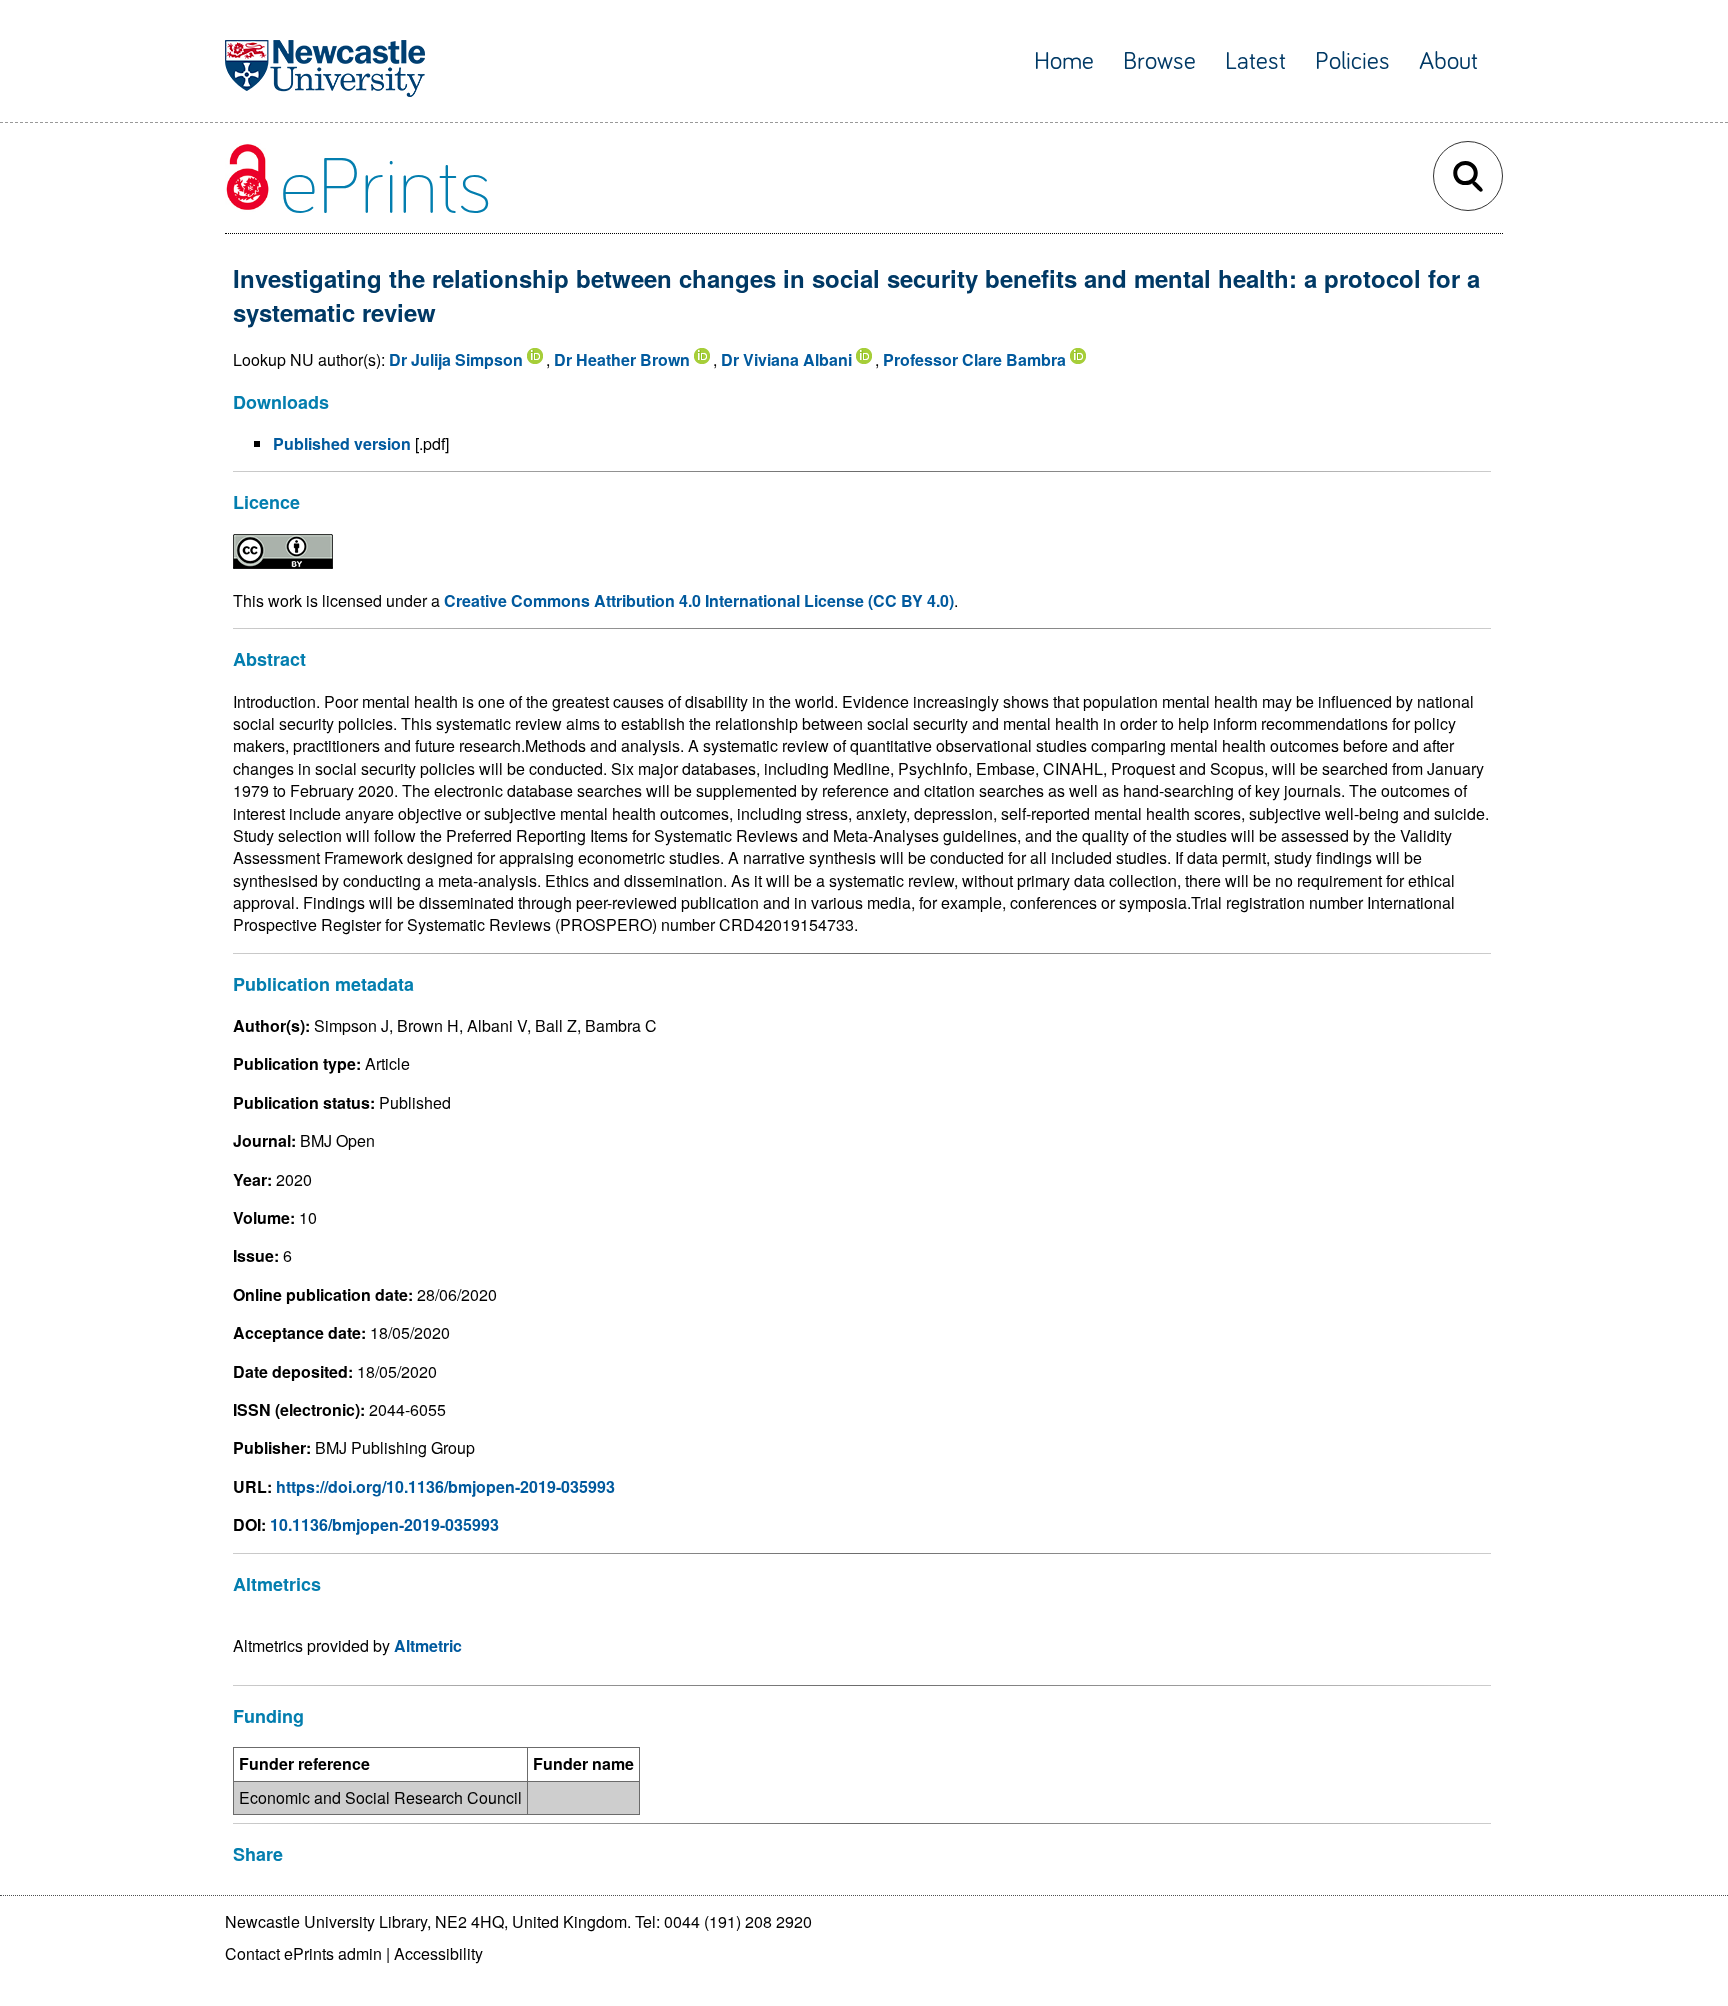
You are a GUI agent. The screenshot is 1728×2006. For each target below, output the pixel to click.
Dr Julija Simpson (456, 359)
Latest (1255, 61)
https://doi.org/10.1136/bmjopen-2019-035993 (445, 1486)
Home (1064, 61)
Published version (342, 443)
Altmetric (428, 1645)
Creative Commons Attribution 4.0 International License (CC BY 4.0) (699, 600)
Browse (1159, 61)
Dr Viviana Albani (786, 359)
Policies (1352, 61)
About (1448, 61)
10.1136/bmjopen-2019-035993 (384, 1524)
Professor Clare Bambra (974, 359)
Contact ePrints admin (303, 1953)
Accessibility (438, 1953)
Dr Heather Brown (622, 359)
